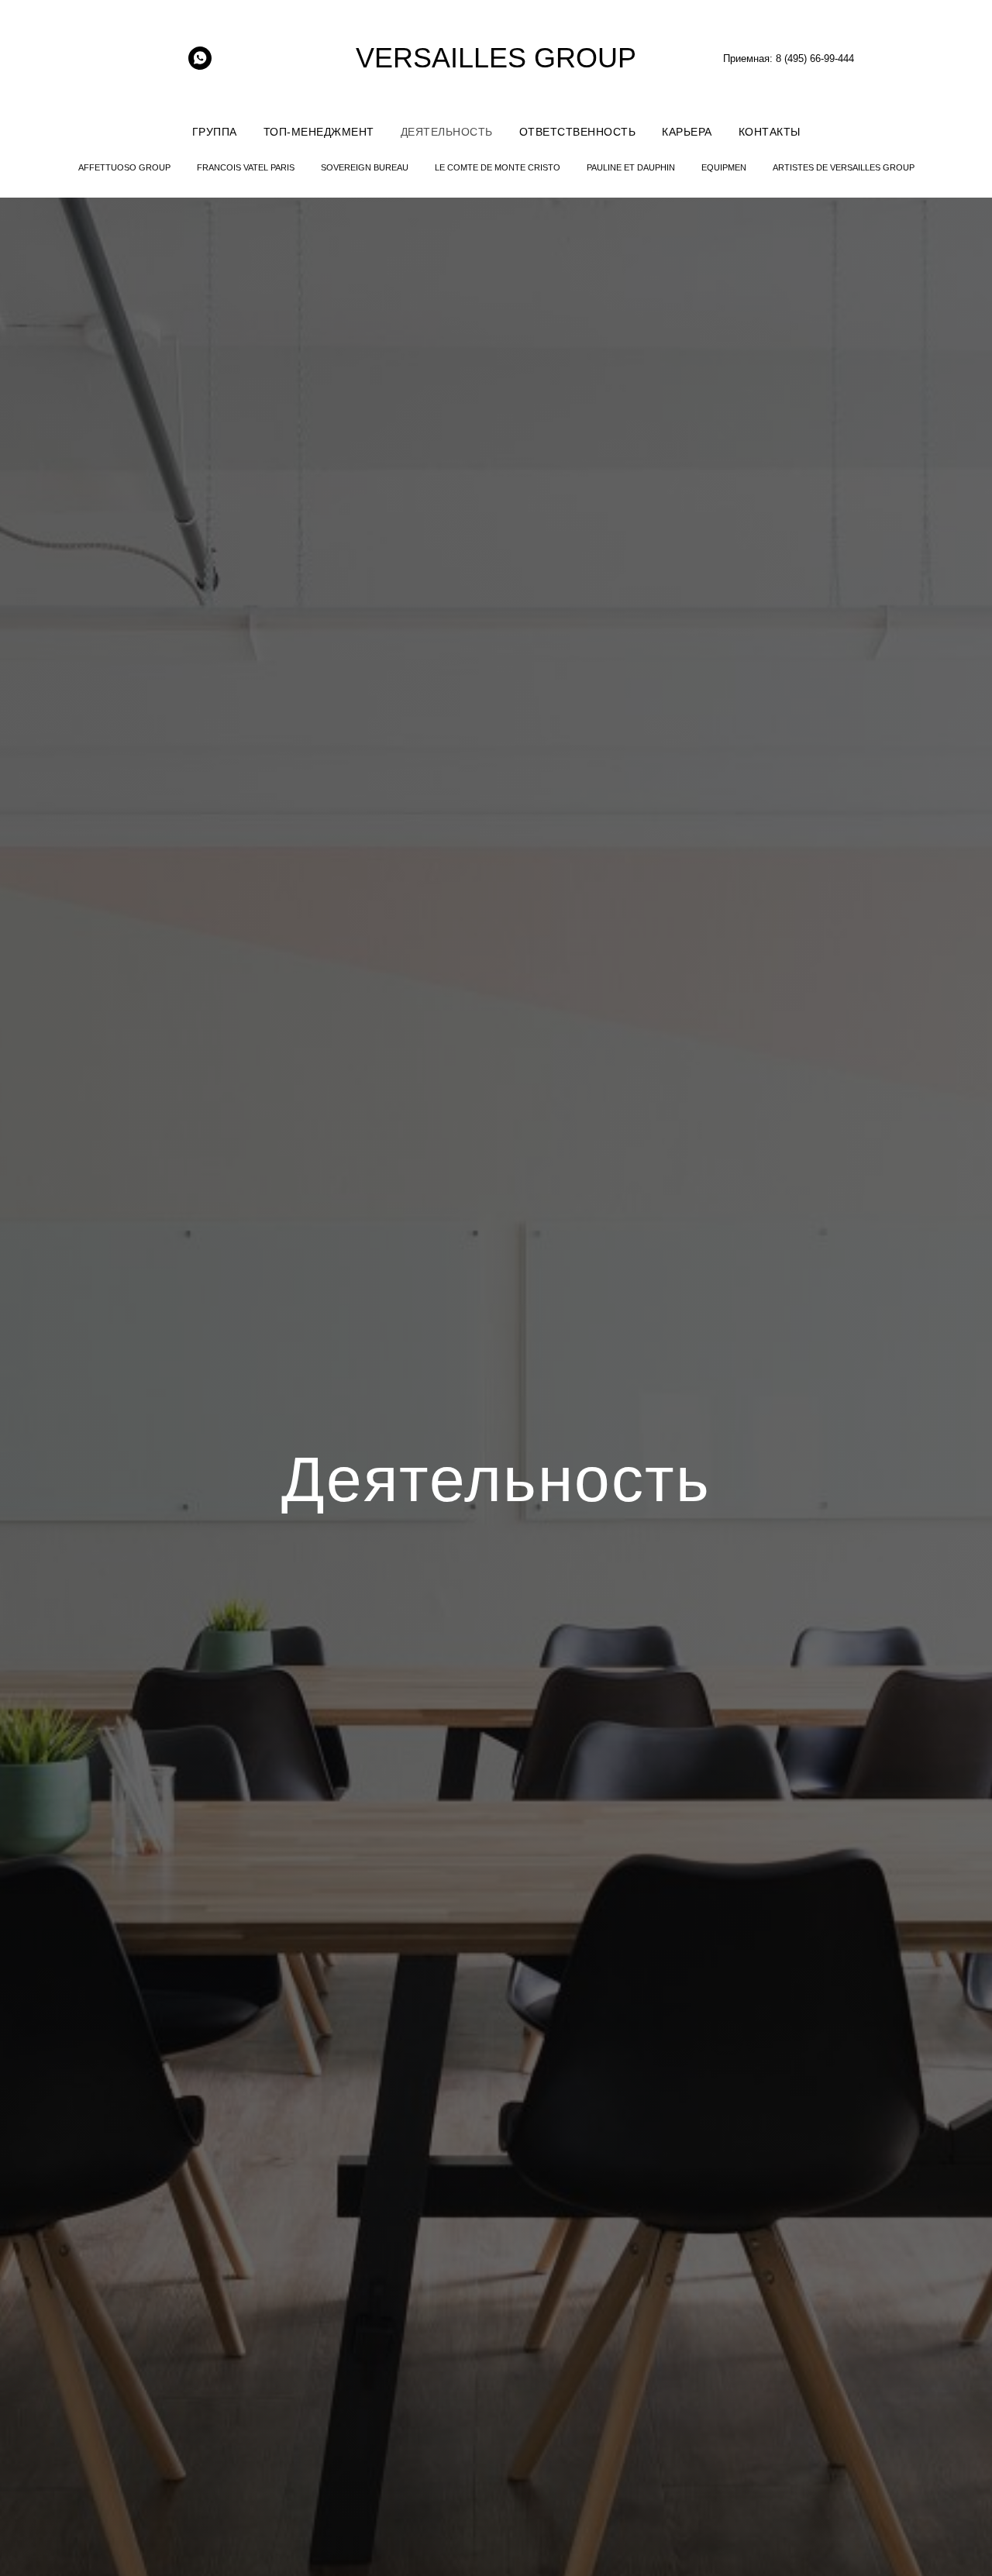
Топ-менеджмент (319, 132)
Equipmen (724, 167)
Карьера (687, 132)
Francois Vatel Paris (246, 167)
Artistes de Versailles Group (844, 167)
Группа (215, 132)
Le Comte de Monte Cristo (498, 167)
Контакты (770, 132)
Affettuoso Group (124, 167)
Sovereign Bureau (365, 167)
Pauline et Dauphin (631, 167)
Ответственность (578, 132)
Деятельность (447, 132)
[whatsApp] (200, 65)
